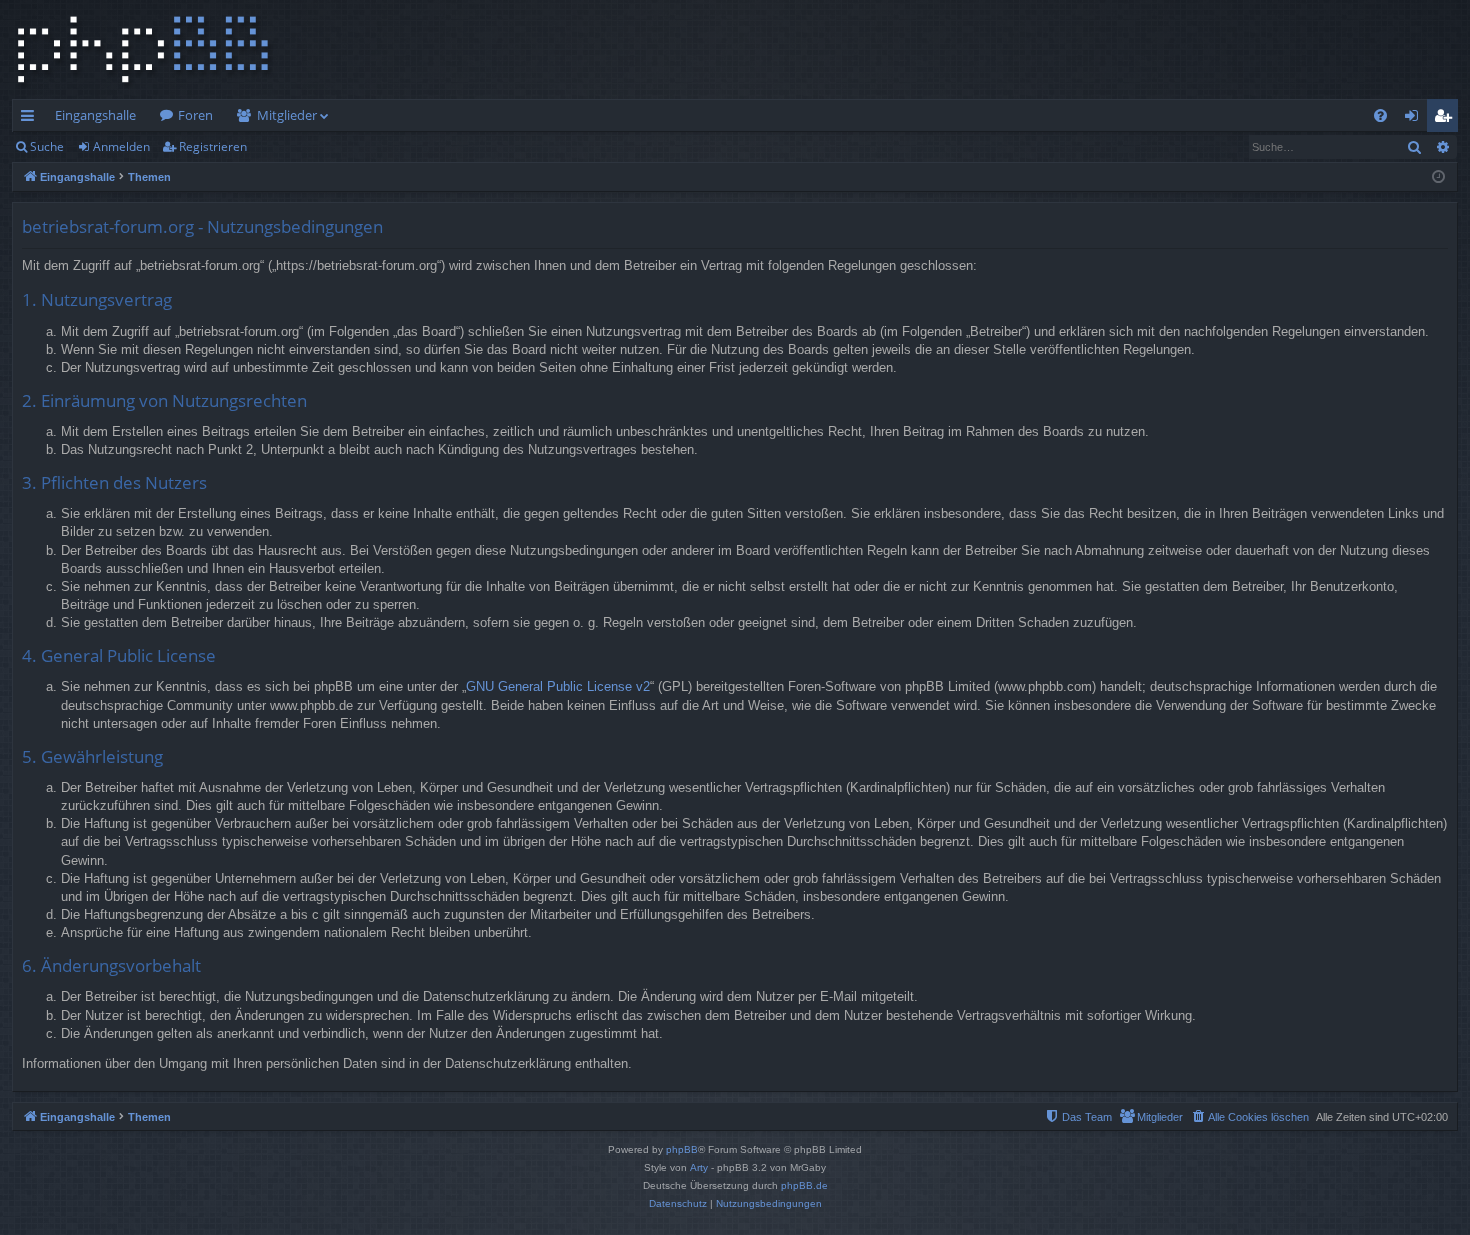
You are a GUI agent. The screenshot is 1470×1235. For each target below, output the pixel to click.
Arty (699, 1167)
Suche (47, 146)
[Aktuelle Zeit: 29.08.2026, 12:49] (1438, 177)
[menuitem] (1380, 115)
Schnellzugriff (31, 119)
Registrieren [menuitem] (1446, 119)
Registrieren (213, 146)
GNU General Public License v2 (558, 686)
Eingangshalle (95, 115)
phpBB (682, 1149)
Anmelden (121, 146)
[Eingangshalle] (143, 49)
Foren (195, 115)
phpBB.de (804, 1185)
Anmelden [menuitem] (1415, 119)
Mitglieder (287, 115)
